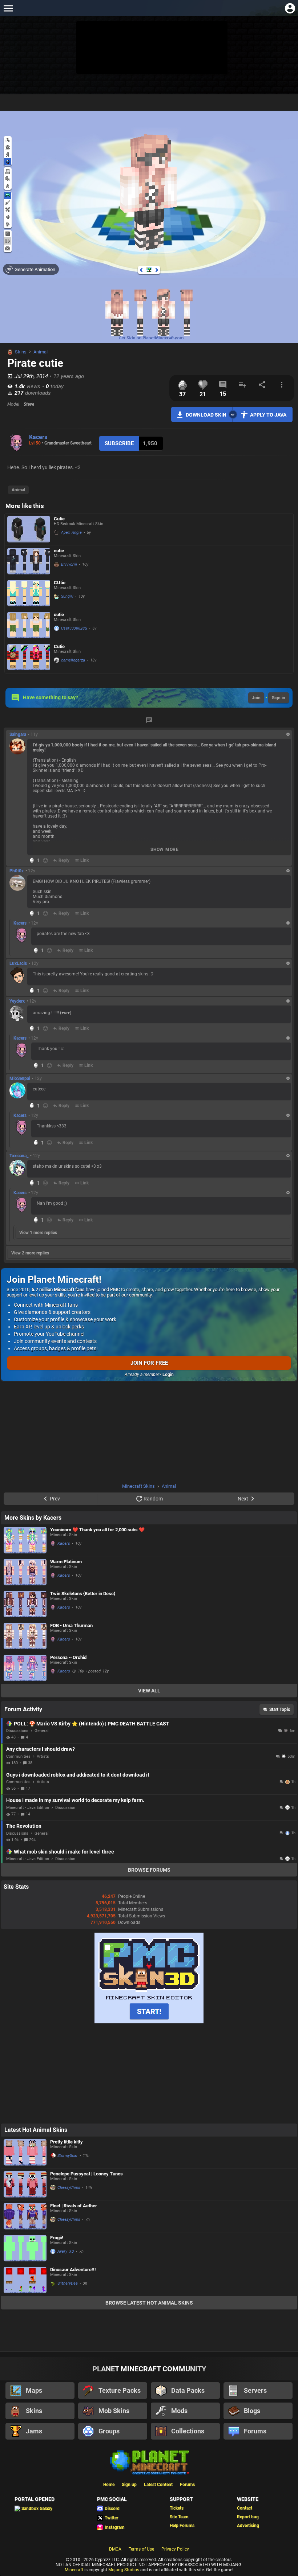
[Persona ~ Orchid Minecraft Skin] (25, 1668)
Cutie (59, 519)
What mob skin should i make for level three (64, 1852)
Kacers (38, 437)
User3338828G (74, 628)
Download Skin (206, 415)
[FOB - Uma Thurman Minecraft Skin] (25, 1636)
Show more (164, 849)
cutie (59, 551)
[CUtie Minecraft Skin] (29, 593)
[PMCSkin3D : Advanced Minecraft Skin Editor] (149, 2022)
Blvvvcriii (69, 564)
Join (256, 698)
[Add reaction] (45, 860)
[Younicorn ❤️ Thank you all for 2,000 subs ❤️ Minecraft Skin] (25, 1540)
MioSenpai (20, 1078)
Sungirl (67, 596)
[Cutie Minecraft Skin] (29, 529)
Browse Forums (149, 1870)
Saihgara (18, 734)
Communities (18, 1756)
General (42, 1731)
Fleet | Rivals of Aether (74, 2206)
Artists (43, 1756)
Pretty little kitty (67, 2142)
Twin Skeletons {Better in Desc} (83, 1594)
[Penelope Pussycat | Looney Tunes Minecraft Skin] (25, 2184)
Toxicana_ (19, 1156)
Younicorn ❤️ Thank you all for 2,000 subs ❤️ (97, 1530)
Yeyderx (17, 1001)
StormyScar (68, 2156)
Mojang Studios (124, 2570)
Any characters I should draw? (41, 1749)
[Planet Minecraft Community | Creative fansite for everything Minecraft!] (149, 2462)
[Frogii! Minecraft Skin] (25, 2248)
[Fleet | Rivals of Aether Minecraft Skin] (25, 2216)
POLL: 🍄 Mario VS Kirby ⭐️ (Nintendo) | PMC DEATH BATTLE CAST (92, 1724)
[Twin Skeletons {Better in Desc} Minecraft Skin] (25, 1604)
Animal (41, 352)
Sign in (279, 698)
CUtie (60, 583)
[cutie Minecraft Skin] (29, 561)
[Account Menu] (290, 8)
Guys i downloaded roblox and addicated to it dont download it (78, 1775)
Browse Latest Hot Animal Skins (149, 2303)
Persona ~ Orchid (68, 1657)
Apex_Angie (71, 533)
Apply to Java (268, 415)
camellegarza (73, 660)
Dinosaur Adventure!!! (73, 2270)
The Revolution (24, 1826)
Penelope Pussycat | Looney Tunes (86, 2174)
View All (149, 1691)
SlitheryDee (68, 2283)
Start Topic (280, 1709)
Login (168, 1375)
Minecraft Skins (138, 1486)
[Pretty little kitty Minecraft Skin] (25, 2152)
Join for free (149, 1363)
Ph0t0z (17, 871)
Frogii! (57, 2238)
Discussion (65, 1808)
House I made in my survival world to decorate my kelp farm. (75, 1800)
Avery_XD (66, 2251)
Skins (21, 352)
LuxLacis (18, 963)
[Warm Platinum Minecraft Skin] (25, 1572)
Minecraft (74, 2570)
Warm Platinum (66, 1562)
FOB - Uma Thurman (71, 1625)
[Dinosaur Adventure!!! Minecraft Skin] (25, 2280)
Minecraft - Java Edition (28, 1808)
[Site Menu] (8, 8)
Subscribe (119, 443)
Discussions (17, 1731)
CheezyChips (69, 2188)
